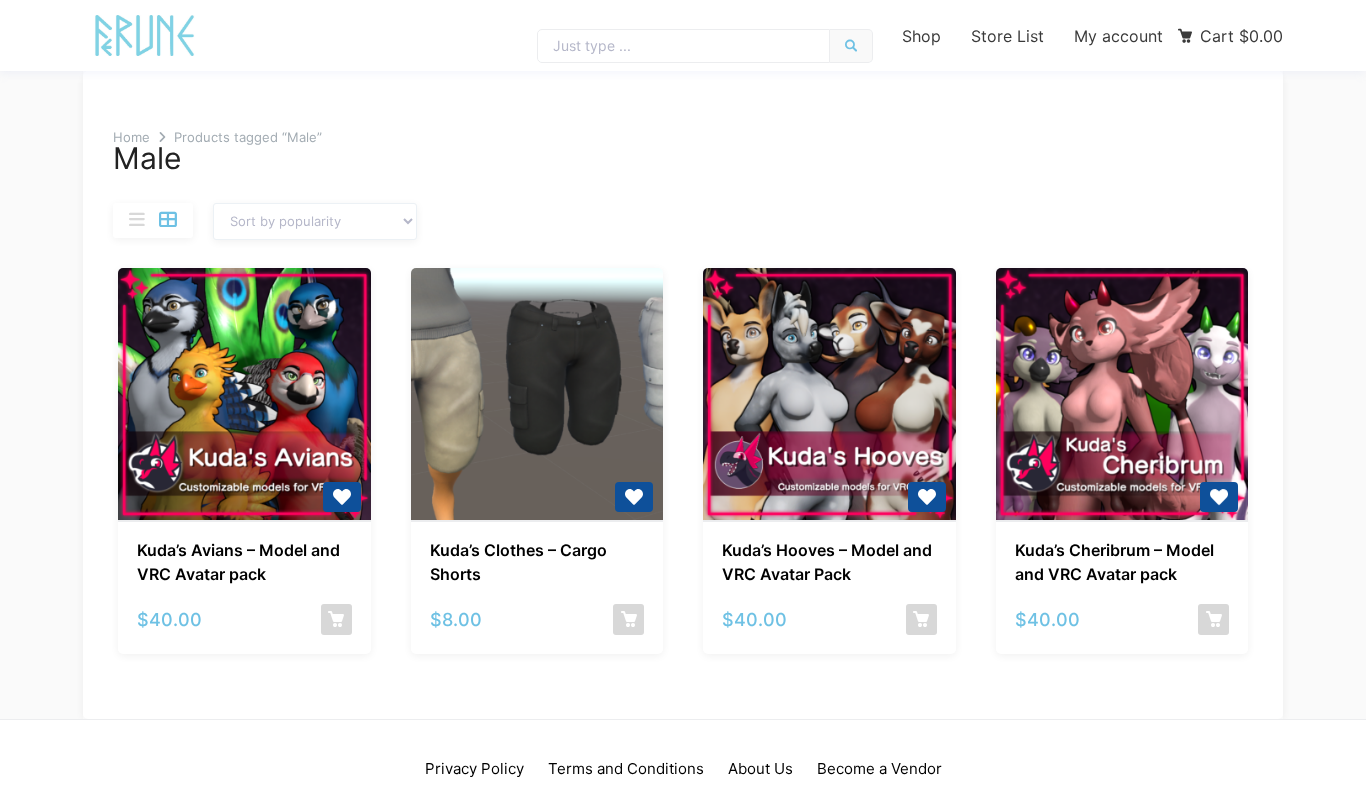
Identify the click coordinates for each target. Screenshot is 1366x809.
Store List (1007, 36)
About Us (760, 768)
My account (1118, 36)
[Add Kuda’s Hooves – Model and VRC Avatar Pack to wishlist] (927, 497)
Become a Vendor (879, 768)
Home (131, 137)
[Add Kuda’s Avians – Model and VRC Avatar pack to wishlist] (342, 497)
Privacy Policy (474, 768)
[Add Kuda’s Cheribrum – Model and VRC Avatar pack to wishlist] (1219, 497)
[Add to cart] (336, 619)
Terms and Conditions (626, 768)
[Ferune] (144, 35)
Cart (1241, 36)
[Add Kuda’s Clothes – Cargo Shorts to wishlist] (634, 497)
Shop (921, 36)
